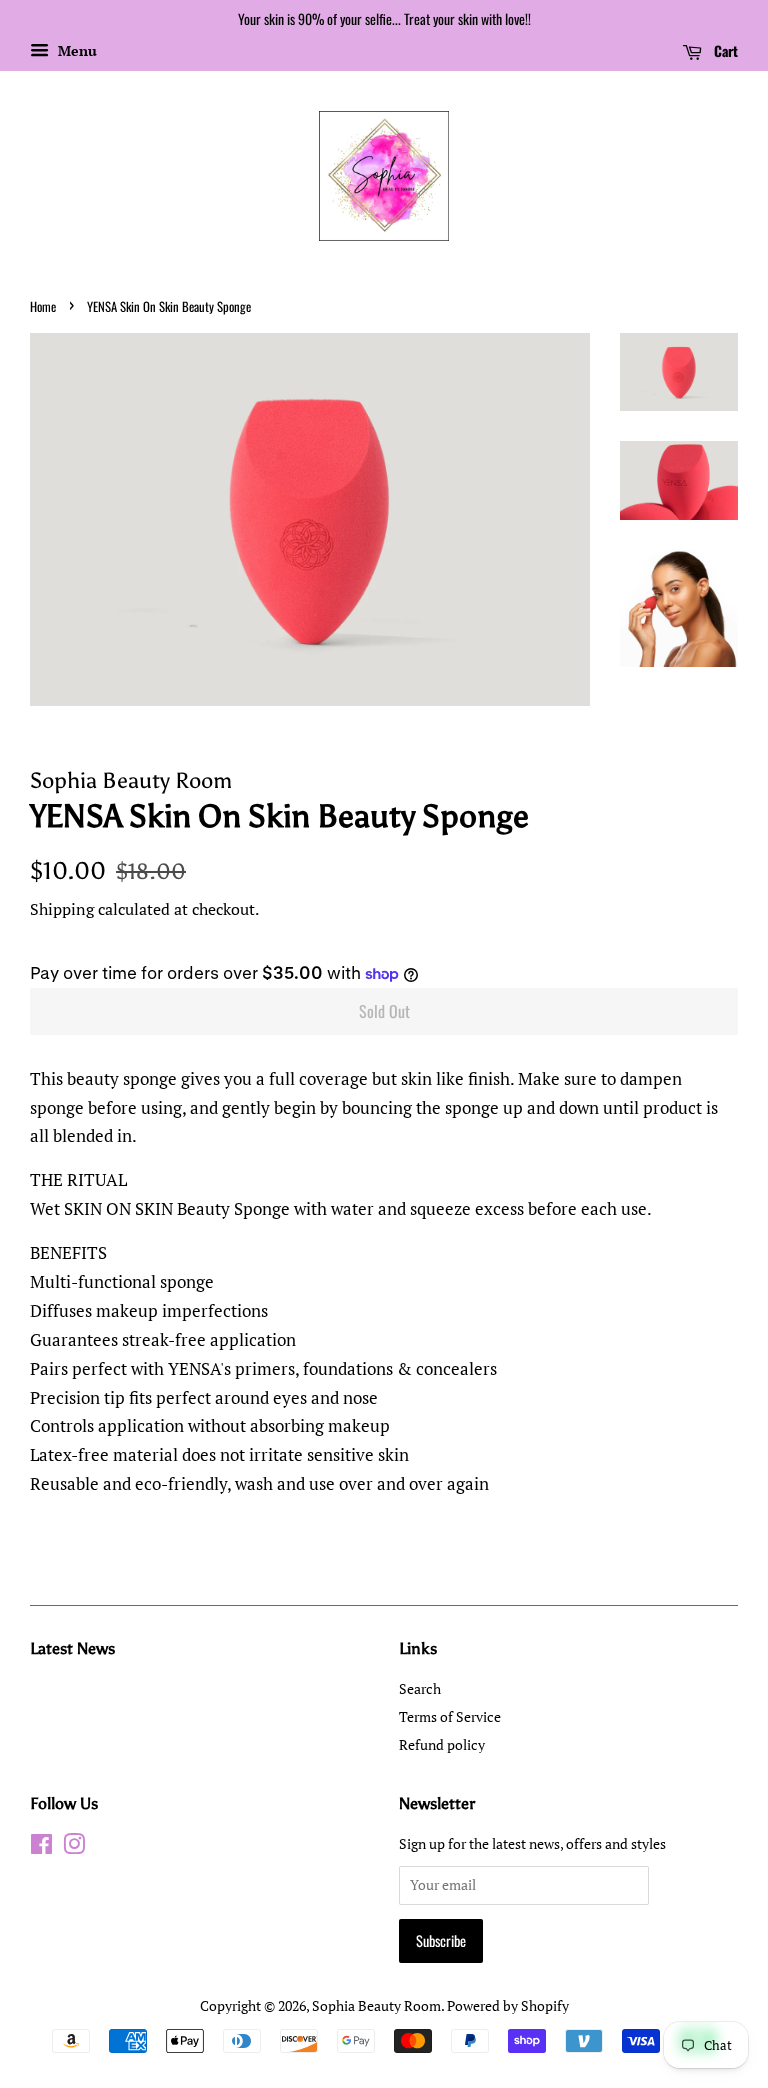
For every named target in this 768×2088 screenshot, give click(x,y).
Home (43, 306)
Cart (724, 50)
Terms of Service (450, 1716)
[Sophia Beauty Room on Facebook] (41, 1847)
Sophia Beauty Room (376, 2005)
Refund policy (442, 1744)
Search (420, 1688)
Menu (75, 50)
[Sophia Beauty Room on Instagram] (74, 1847)
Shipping (62, 909)
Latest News (72, 1648)
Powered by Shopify (508, 2005)
